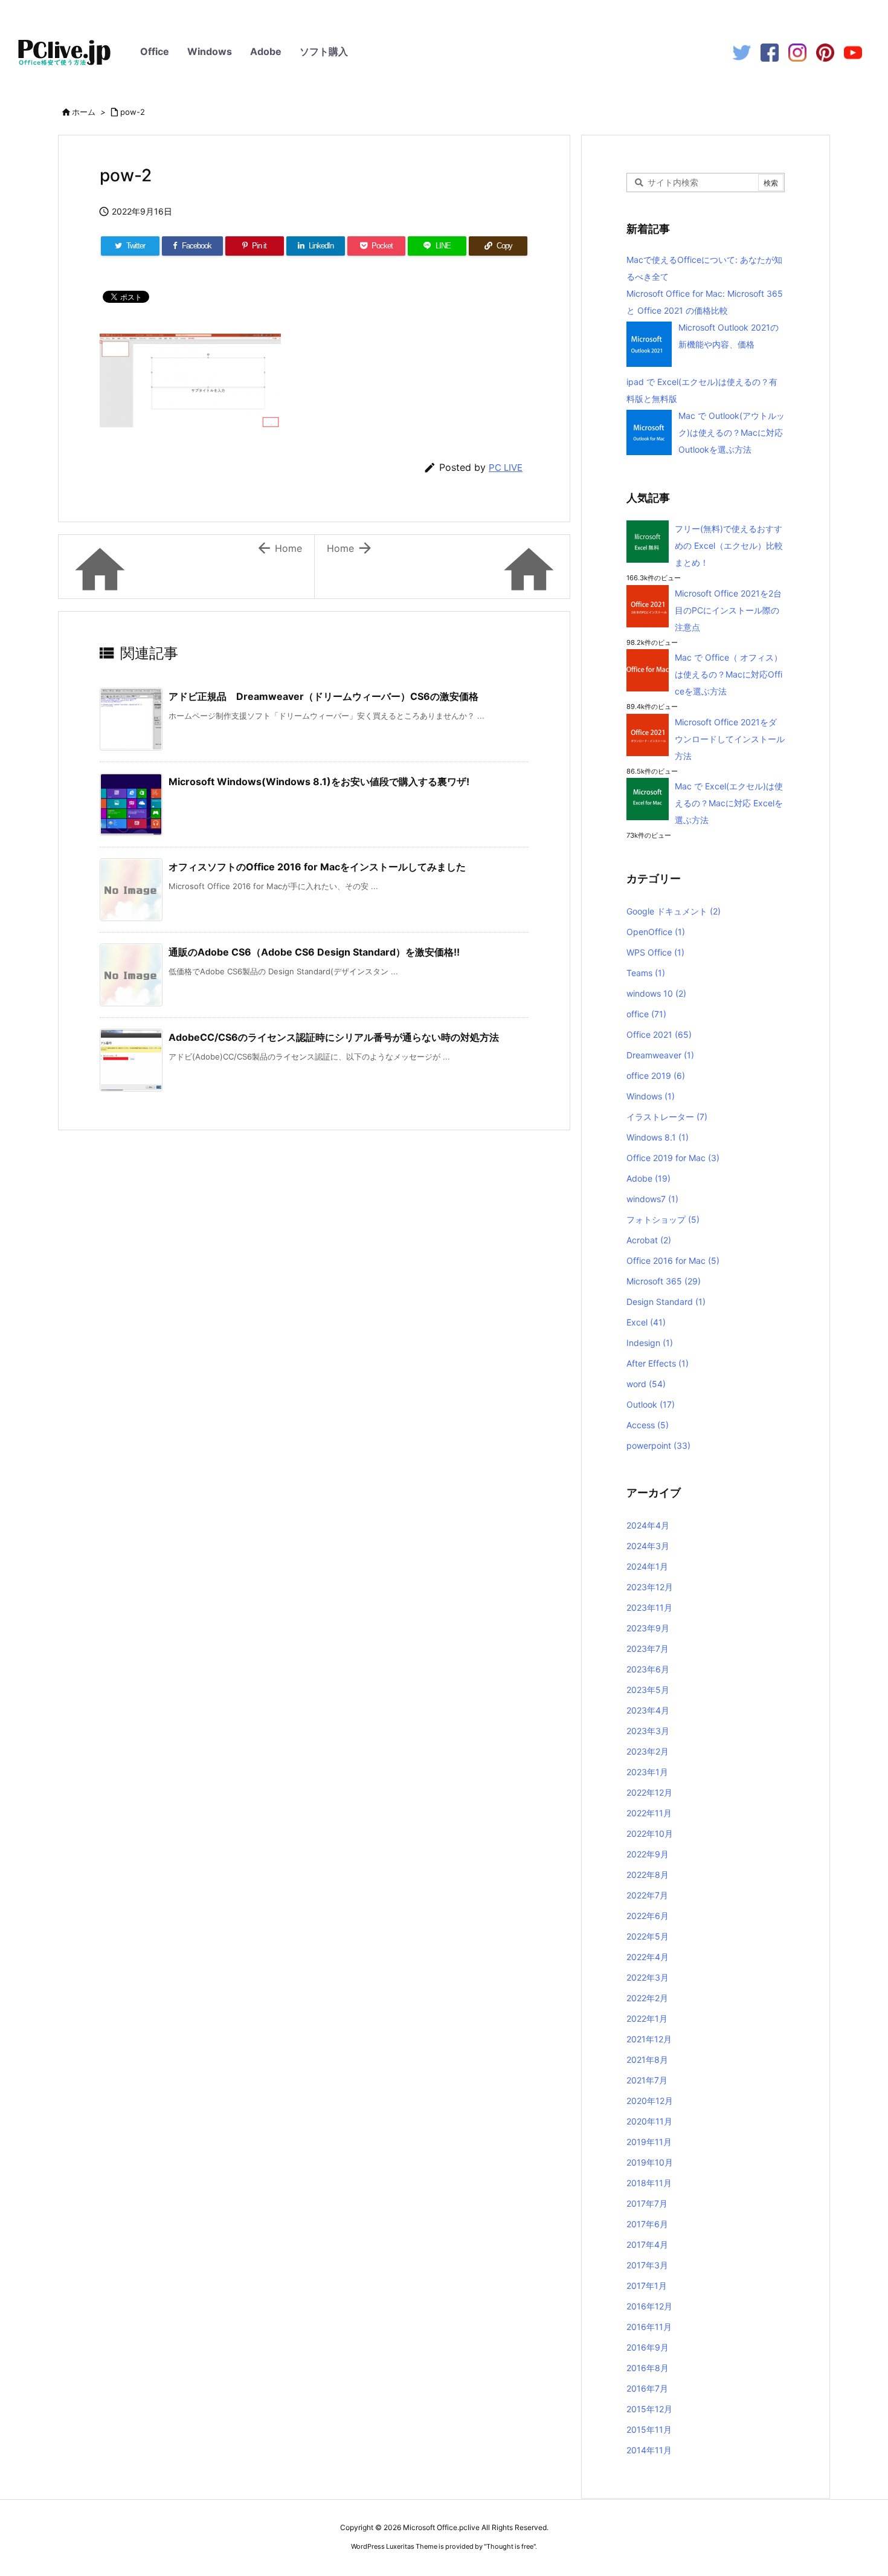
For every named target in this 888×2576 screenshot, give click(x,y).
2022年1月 (647, 2018)
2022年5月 (648, 1936)
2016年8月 (648, 2368)
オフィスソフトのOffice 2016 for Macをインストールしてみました (317, 867)
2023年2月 (648, 1751)
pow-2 (133, 112)
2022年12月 (649, 1792)
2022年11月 (649, 1813)
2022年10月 (650, 1833)
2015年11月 (649, 2429)
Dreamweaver (660, 1055)
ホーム (84, 112)
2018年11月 (649, 2183)
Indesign (650, 1343)
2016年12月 (649, 2306)
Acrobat (649, 1240)
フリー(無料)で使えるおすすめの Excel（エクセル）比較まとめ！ (729, 545)
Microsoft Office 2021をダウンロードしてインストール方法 (730, 739)
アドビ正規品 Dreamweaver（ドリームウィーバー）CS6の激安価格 (323, 696)
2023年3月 (648, 1731)
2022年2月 (647, 1998)
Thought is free (510, 2546)
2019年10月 (650, 2162)
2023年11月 (649, 1607)
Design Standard (666, 1302)
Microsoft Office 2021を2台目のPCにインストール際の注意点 (728, 610)
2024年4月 (648, 1525)
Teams (646, 973)
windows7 (652, 1199)
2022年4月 (648, 1957)
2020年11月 (649, 2121)
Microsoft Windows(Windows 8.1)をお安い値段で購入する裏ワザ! (319, 782)
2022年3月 (648, 1977)
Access (648, 1425)
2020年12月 (650, 2101)
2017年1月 (647, 2286)
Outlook (651, 1404)
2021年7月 (647, 2080)
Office (155, 51)
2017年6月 (647, 2224)
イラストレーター (667, 1117)
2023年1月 (647, 1772)
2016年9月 (648, 2347)
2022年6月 (648, 1916)
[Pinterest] (825, 52)
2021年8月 (647, 2060)
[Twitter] (742, 52)
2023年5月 (648, 1690)
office (646, 1014)
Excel (646, 1322)
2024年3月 (648, 1546)
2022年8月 (648, 1875)
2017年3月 (647, 2265)
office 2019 (656, 1076)
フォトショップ (663, 1219)
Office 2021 (659, 1034)
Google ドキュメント (674, 911)
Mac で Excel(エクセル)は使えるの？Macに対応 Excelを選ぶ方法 (729, 803)
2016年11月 (649, 2327)
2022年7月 (647, 1895)
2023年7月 (648, 1649)
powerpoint (658, 1445)
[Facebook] (770, 52)
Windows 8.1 (658, 1137)
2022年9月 (648, 1854)
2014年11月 (649, 2450)
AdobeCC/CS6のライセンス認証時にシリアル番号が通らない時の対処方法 (334, 1037)
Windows (210, 51)
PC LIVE (506, 468)
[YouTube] (853, 52)
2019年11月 (649, 2142)
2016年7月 (647, 2388)
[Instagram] (797, 52)
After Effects (658, 1363)
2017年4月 (647, 2244)
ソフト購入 (324, 51)
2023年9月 (648, 1628)
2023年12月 (650, 1587)
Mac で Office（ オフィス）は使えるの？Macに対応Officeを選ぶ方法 (729, 674)
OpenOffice (656, 932)
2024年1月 (647, 1566)
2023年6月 (648, 1669)
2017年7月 (647, 2203)
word (646, 1384)
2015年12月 (649, 2409)
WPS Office (655, 952)
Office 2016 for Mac (673, 1260)
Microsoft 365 (664, 1281)
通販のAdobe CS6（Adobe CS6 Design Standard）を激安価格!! (314, 952)
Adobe (266, 51)
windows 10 (656, 993)
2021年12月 (649, 2039)
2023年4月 (648, 1710)
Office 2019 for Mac (673, 1158)
